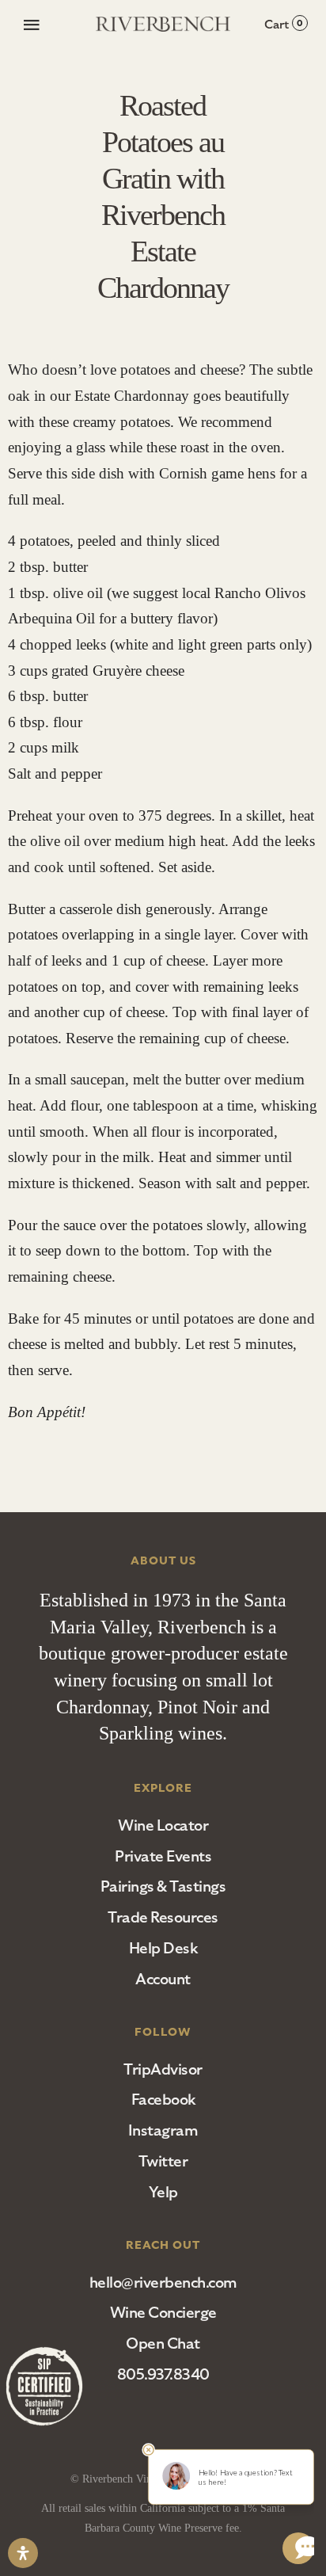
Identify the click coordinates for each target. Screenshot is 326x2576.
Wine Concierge (163, 2313)
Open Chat (163, 2344)
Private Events (163, 1856)
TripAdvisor (163, 2069)
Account (163, 1979)
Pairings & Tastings (163, 1886)
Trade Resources (163, 1917)
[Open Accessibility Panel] (23, 2553)
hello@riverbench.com (163, 2283)
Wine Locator (163, 1825)
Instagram (163, 2130)
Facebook (163, 2100)
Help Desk (163, 1948)
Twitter (163, 2161)
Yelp (163, 2192)
